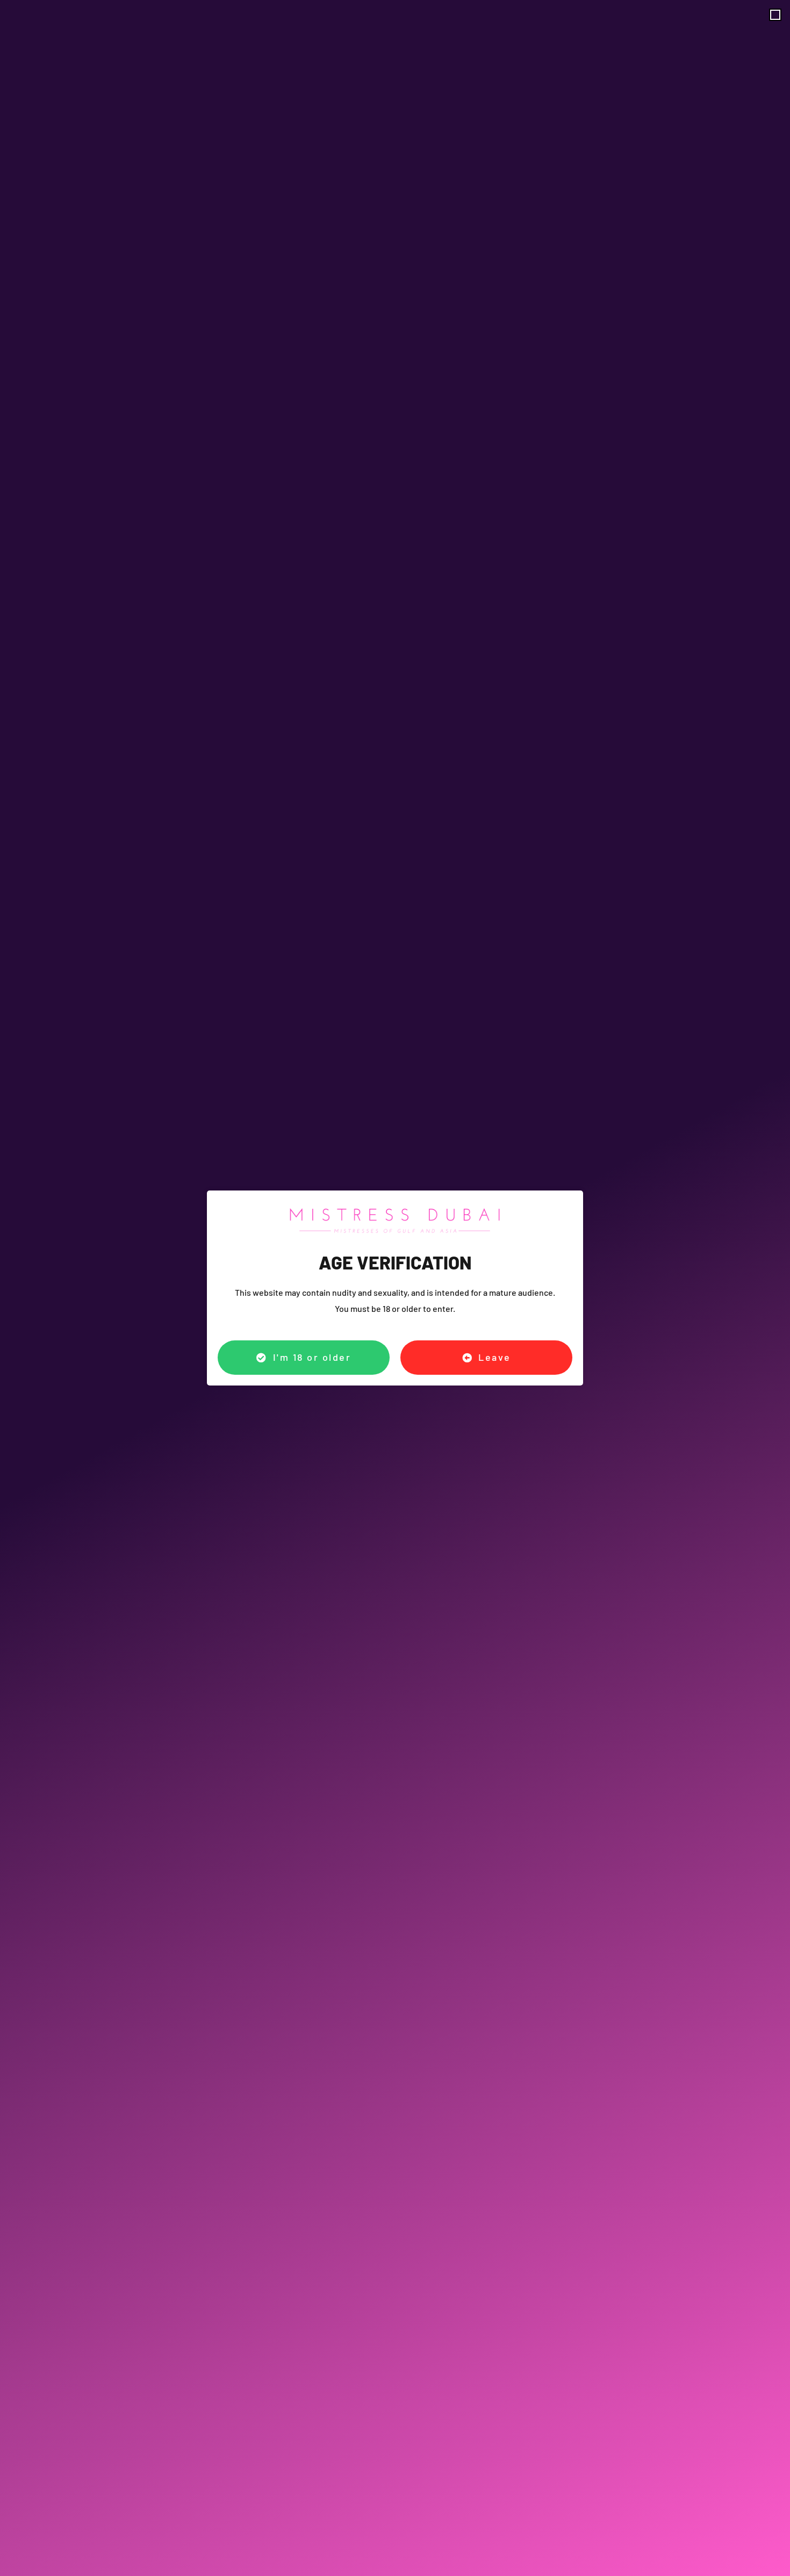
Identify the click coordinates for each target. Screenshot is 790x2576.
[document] (395, 1288)
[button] (775, 15)
